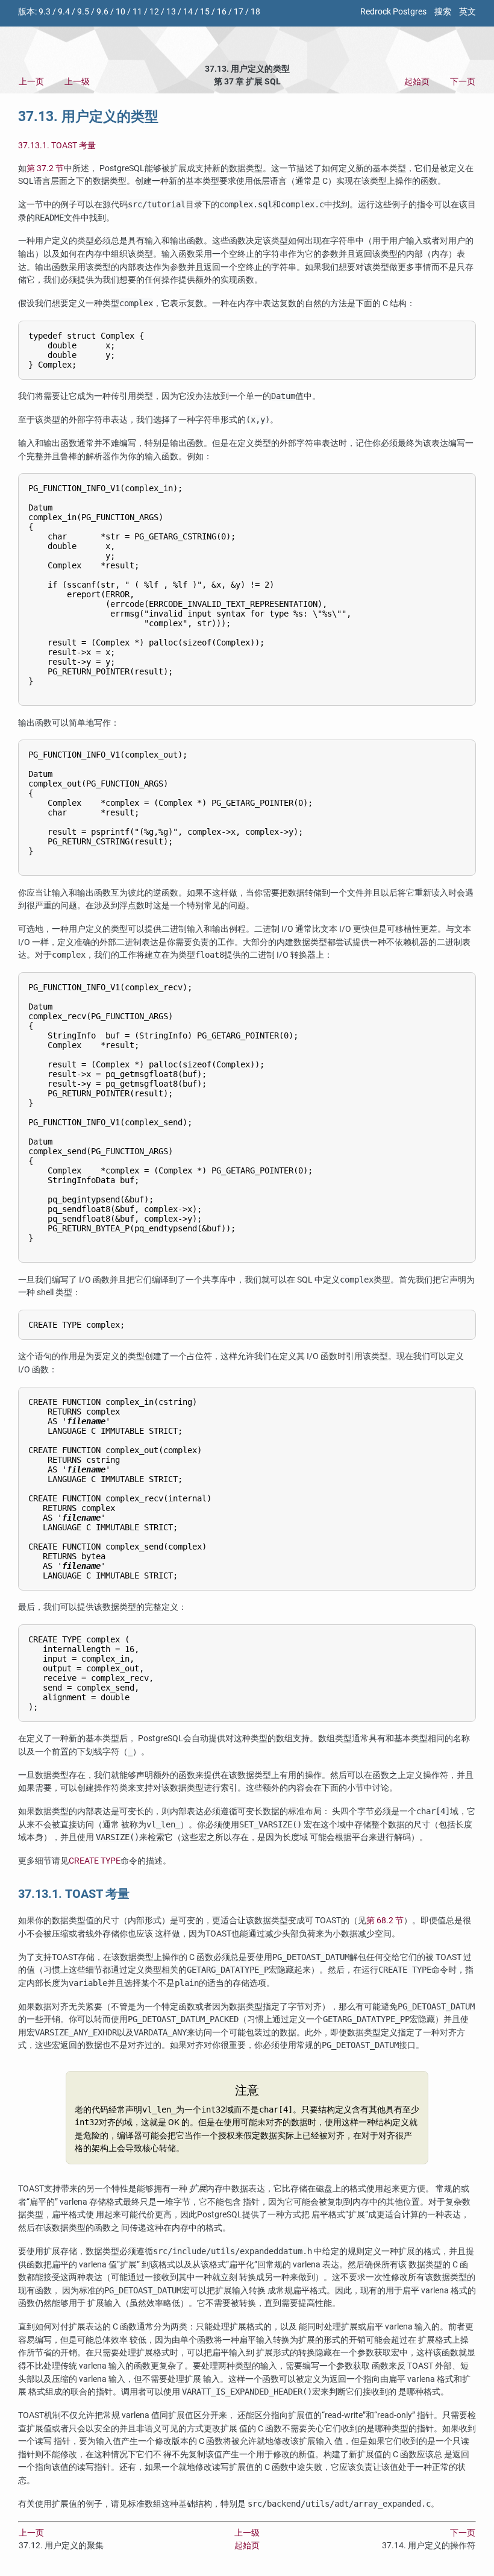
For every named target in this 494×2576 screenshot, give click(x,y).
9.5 (83, 12)
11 (137, 12)
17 (239, 12)
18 (255, 12)
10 (120, 12)
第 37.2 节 (45, 168)
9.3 (45, 12)
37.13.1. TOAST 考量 (57, 146)
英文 (467, 12)
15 (205, 12)
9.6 (102, 12)
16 (222, 12)
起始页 (417, 82)
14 (188, 12)
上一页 (31, 82)
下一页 (463, 82)
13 (171, 12)
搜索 (443, 12)
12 (154, 12)
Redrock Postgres (393, 12)
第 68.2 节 (385, 1921)
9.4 (64, 12)
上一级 (77, 82)
